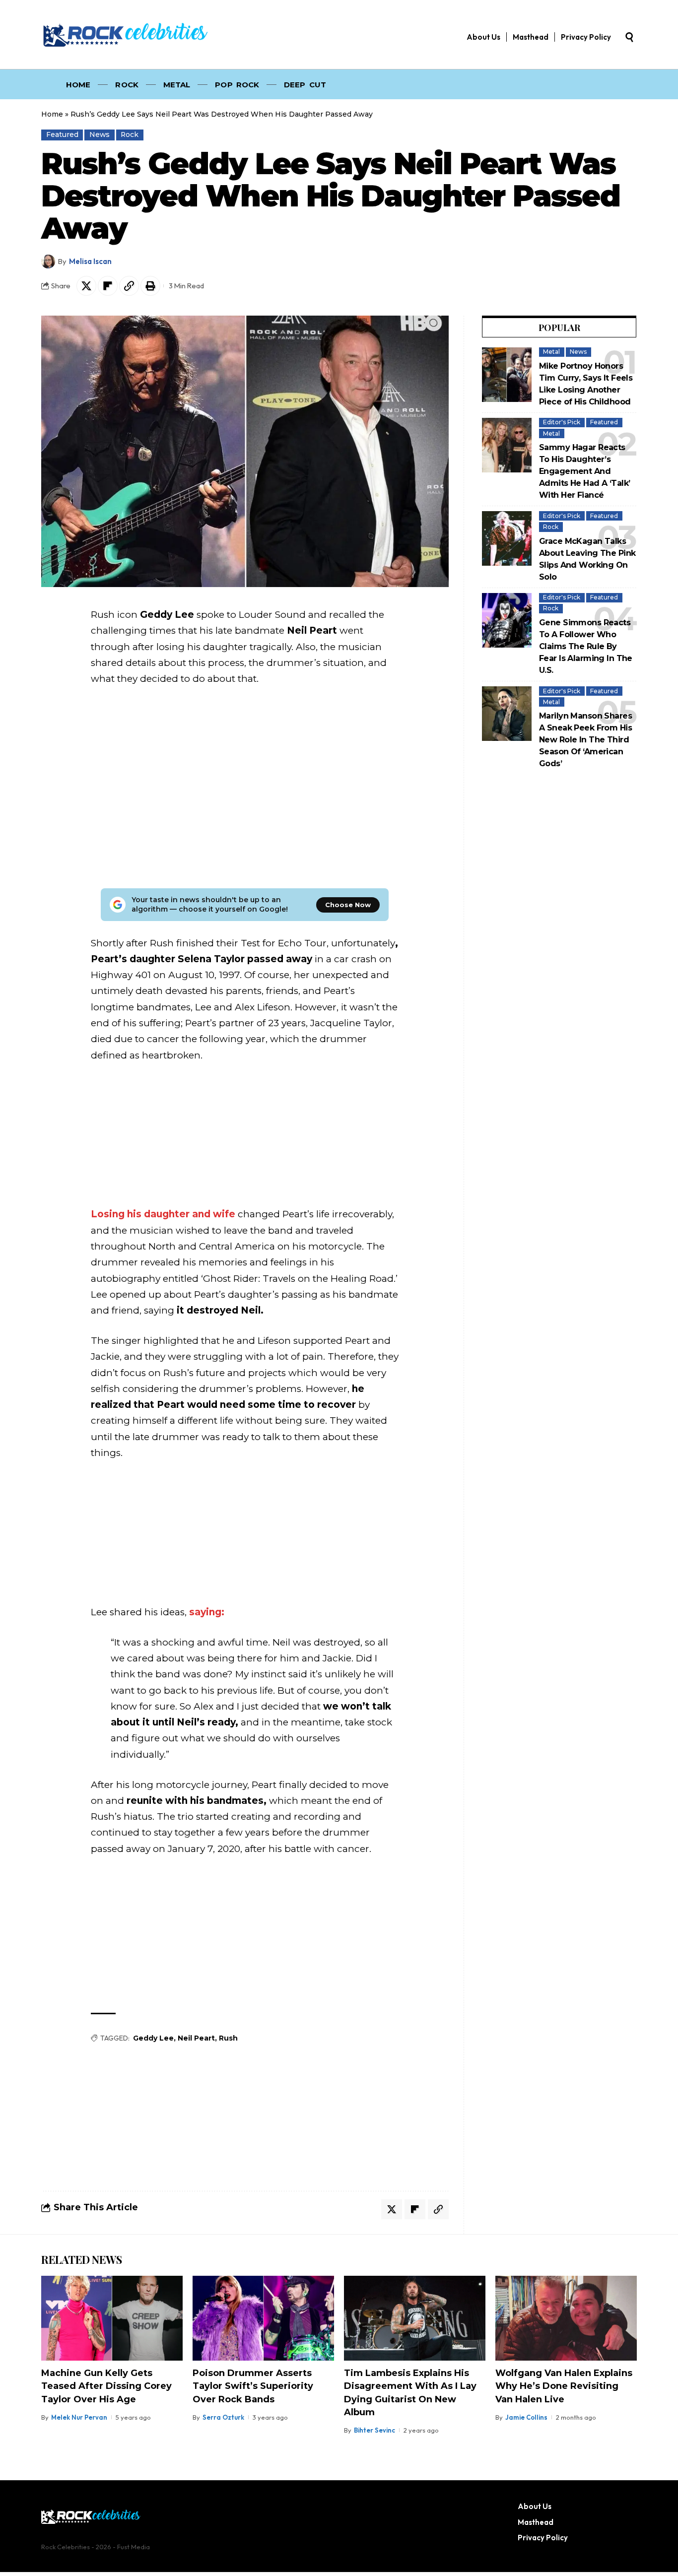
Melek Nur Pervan (79, 2417)
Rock (130, 134)
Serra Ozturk (223, 2417)
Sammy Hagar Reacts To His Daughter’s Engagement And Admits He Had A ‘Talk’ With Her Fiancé (584, 471)
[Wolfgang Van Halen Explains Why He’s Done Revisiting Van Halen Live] (566, 2318)
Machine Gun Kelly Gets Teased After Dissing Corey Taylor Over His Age (106, 2386)
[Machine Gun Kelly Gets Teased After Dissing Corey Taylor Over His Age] (112, 2318)
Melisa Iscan (90, 261)
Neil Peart (196, 2038)
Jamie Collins (526, 2417)
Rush (228, 2038)
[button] (629, 37)
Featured (62, 134)
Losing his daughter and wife (163, 1214)
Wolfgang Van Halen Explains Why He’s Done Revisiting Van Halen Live (564, 2386)
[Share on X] (86, 286)
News (100, 134)
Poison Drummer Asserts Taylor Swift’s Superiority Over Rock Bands (253, 2386)
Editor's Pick (562, 422)
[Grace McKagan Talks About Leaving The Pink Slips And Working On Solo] (507, 538)
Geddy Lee (153, 2038)
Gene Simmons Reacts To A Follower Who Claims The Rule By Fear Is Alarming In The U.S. (586, 646)
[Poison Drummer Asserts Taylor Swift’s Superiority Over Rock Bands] (263, 2318)
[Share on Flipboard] (108, 286)
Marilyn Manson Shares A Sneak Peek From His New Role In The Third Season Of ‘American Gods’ (585, 740)
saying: (205, 1612)
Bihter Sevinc (374, 2430)
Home (52, 114)
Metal (551, 352)
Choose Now (348, 905)
